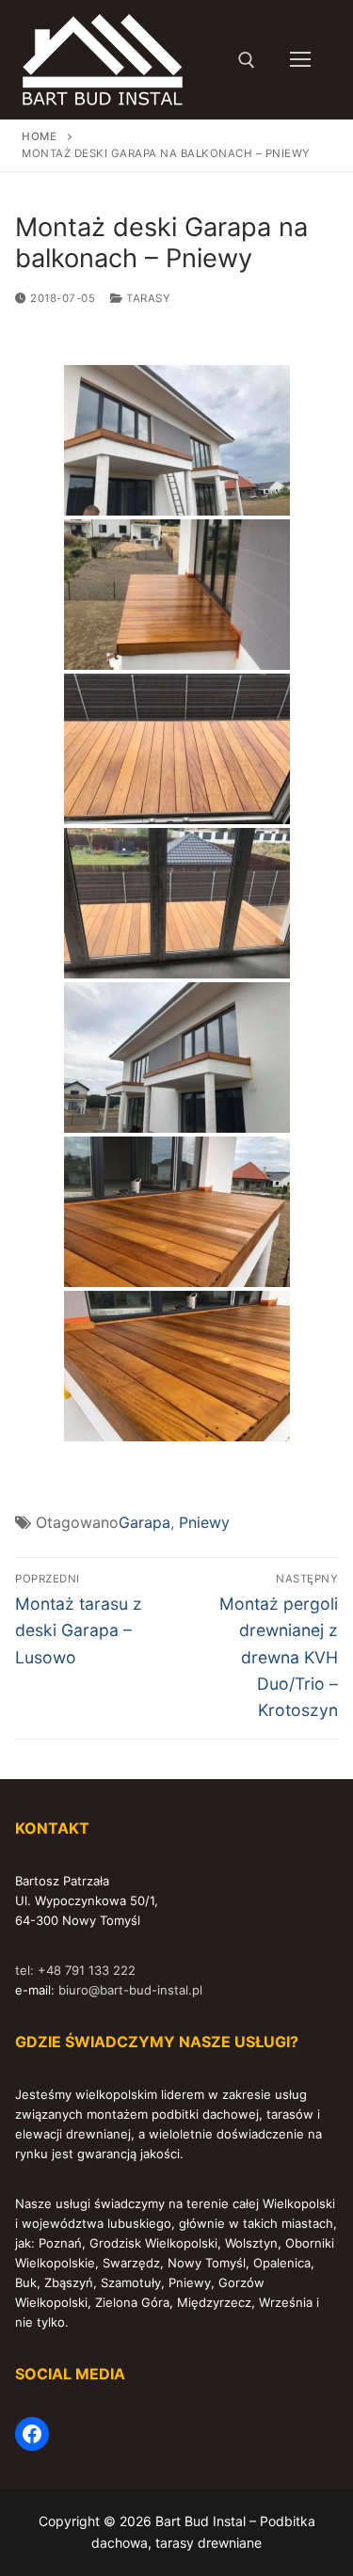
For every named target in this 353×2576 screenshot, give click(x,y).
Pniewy (204, 1522)
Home (39, 136)
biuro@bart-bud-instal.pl (130, 1990)
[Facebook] (32, 2434)
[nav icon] (300, 60)
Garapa (144, 1522)
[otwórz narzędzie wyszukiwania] (247, 60)
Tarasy (147, 298)
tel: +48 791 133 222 (75, 1970)
